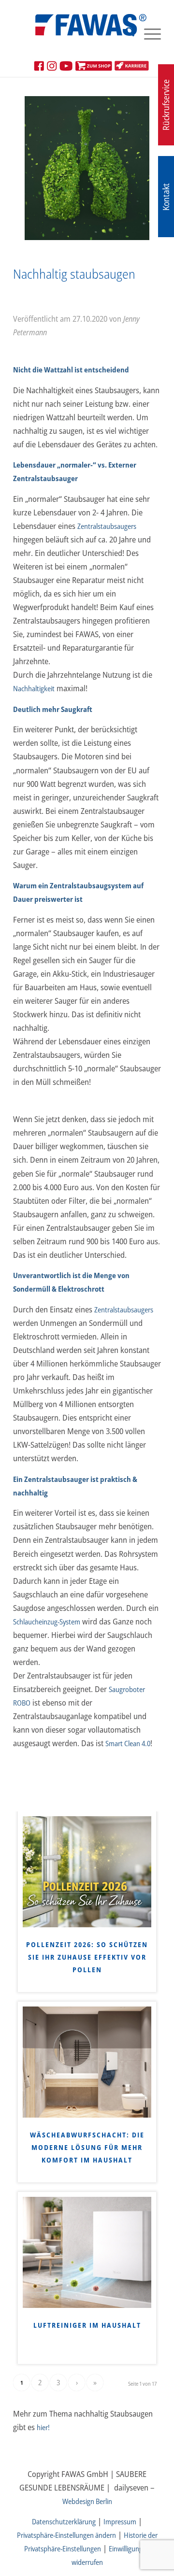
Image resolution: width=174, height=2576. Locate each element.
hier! (43, 2427)
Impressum (120, 2521)
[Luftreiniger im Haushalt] (87, 2252)
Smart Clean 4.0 (128, 1743)
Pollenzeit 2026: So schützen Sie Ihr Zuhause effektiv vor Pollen (87, 1957)
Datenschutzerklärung (64, 2521)
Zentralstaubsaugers (107, 526)
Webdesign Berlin (87, 2501)
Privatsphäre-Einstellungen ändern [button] (66, 2535)
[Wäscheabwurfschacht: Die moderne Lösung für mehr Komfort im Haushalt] (87, 2062)
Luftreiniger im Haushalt (87, 2325)
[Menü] (148, 33)
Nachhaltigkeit (34, 688)
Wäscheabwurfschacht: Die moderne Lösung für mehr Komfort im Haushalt (87, 2147)
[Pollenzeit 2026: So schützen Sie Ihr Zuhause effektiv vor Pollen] (87, 1872)
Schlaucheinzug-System (47, 1622)
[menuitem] (125, 33)
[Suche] (125, 33)
